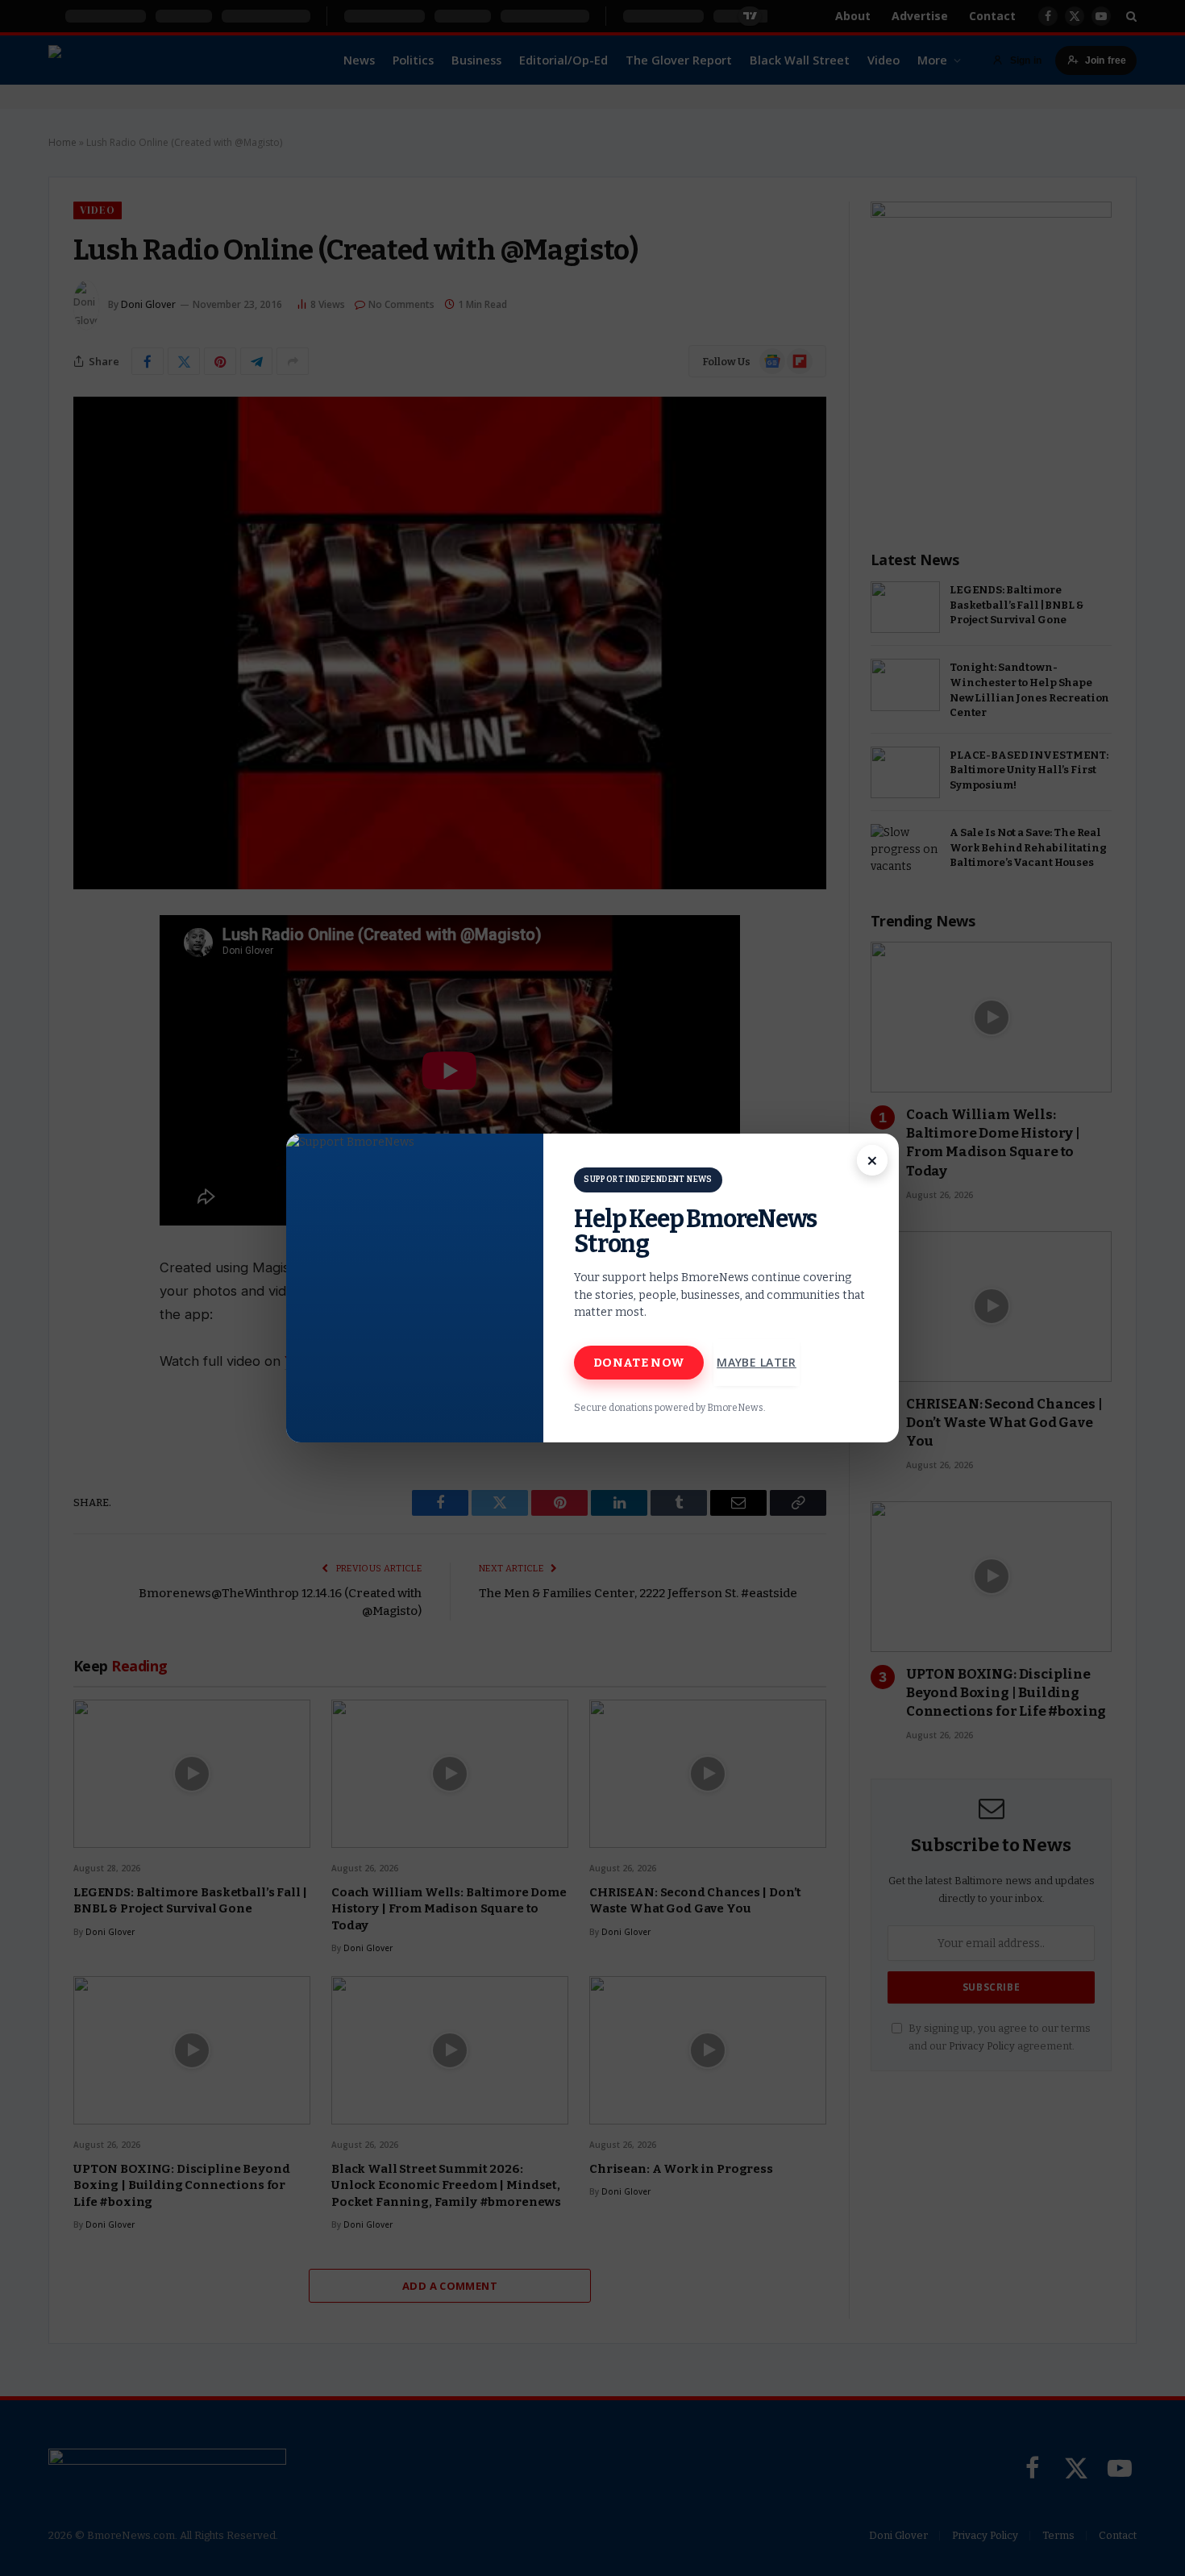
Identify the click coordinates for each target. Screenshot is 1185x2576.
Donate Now (639, 1363)
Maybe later (757, 1362)
